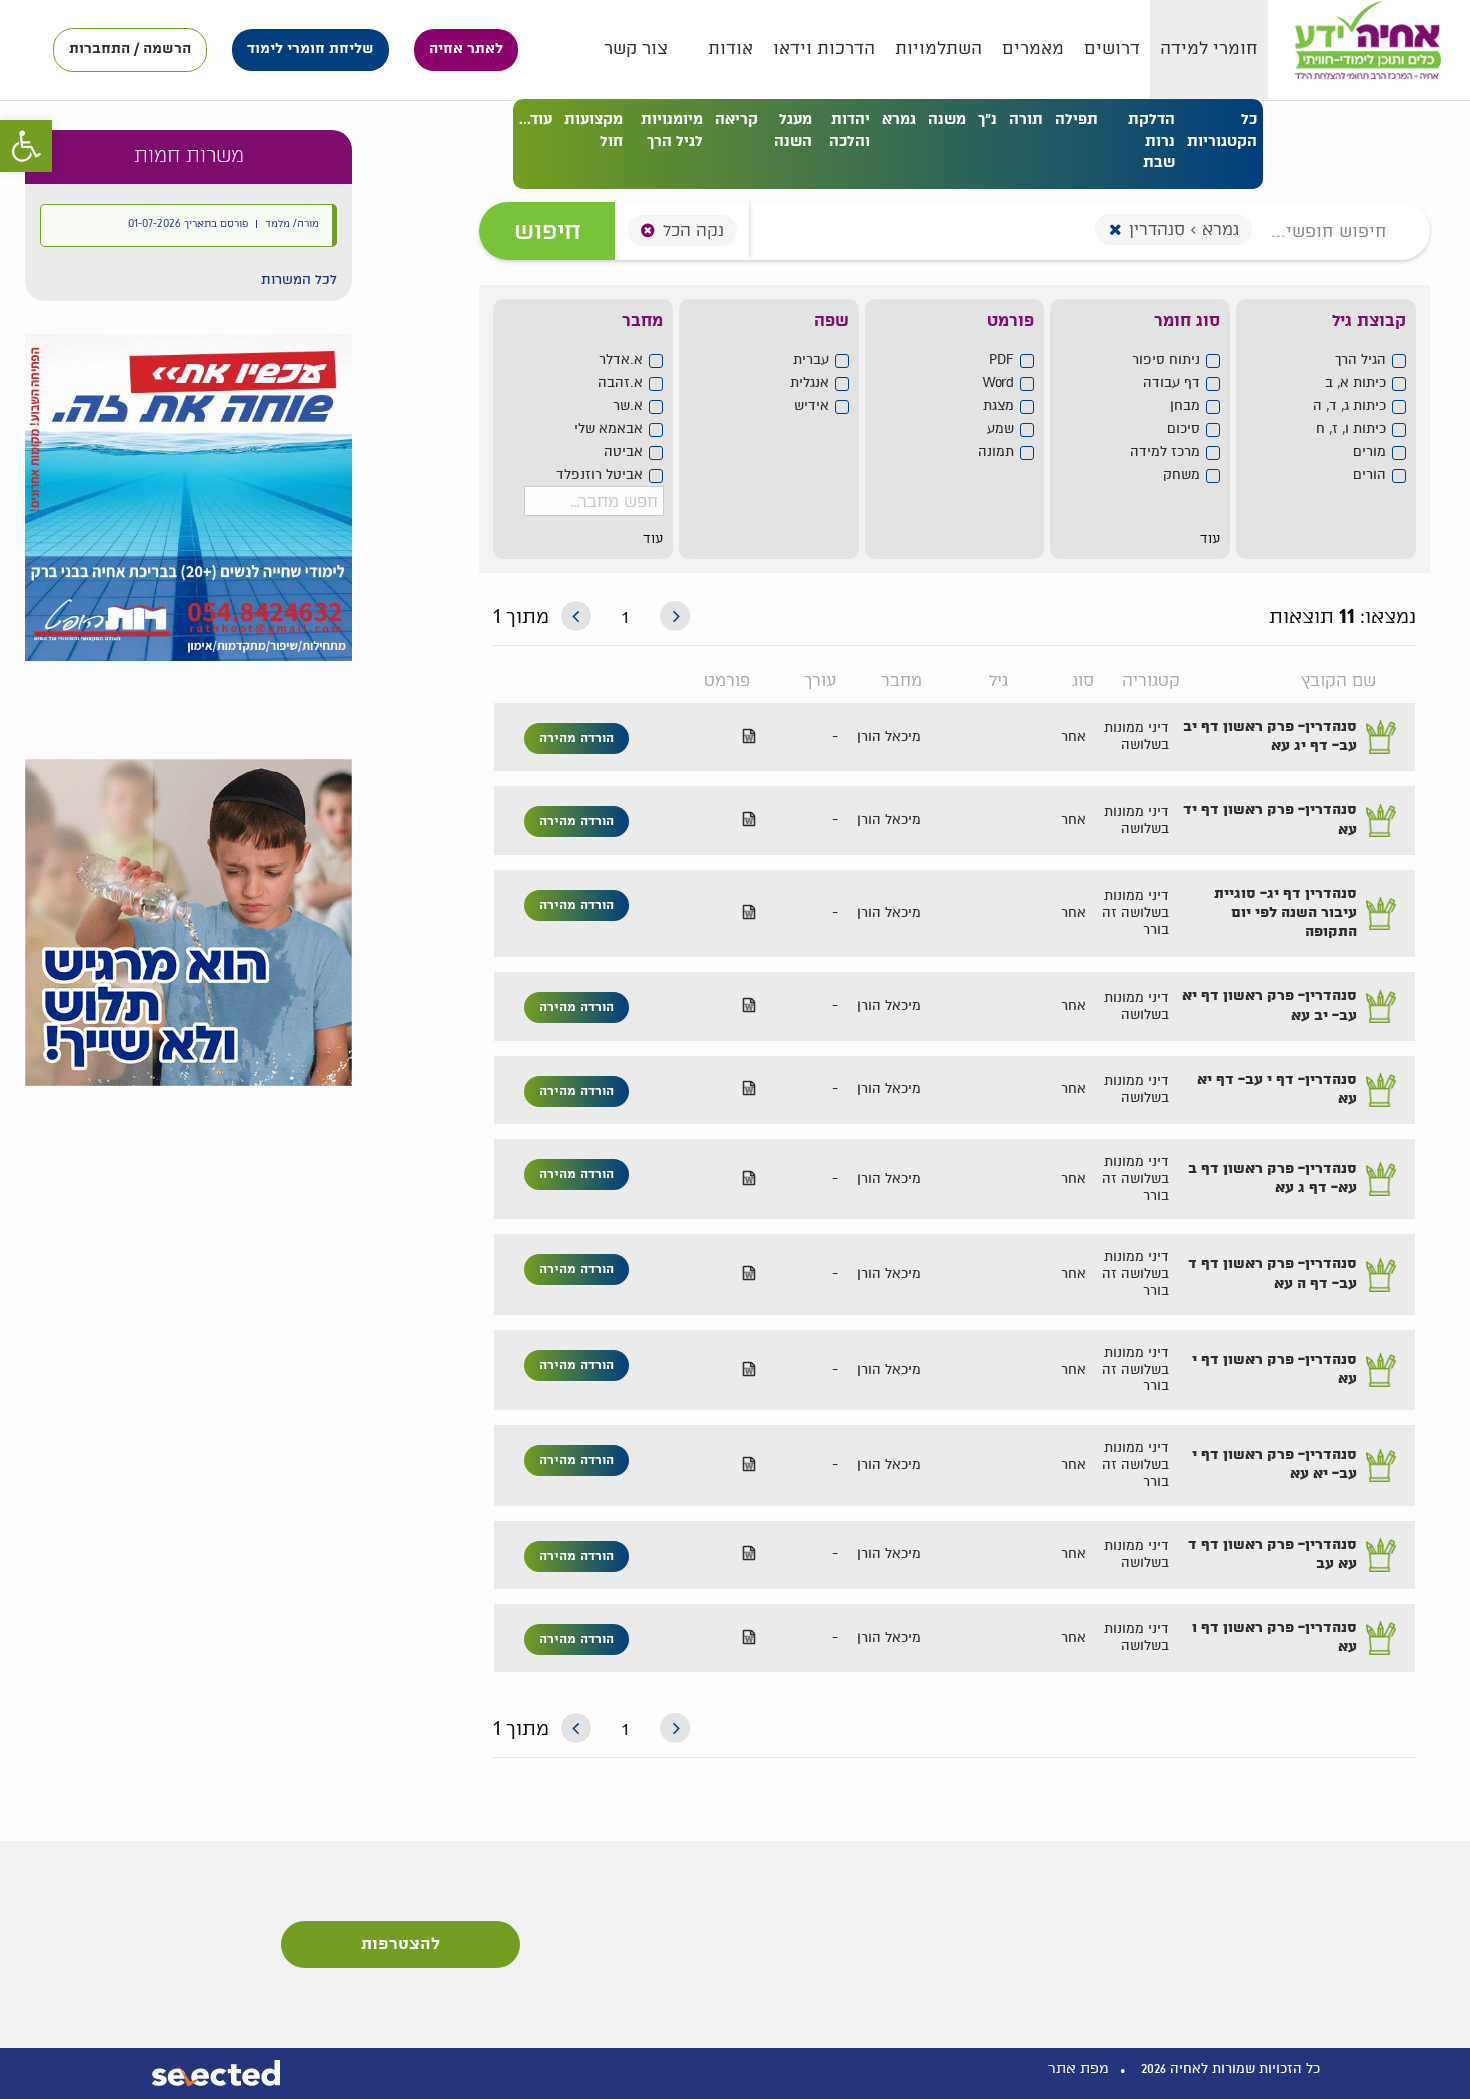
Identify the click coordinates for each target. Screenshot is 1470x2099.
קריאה (736, 119)
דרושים (1112, 49)
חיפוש (547, 230)
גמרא (899, 119)
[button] (299, 279)
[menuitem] (1209, 49)
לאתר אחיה (466, 49)
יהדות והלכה (849, 130)
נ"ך (987, 119)
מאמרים (1033, 49)
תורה (1026, 119)
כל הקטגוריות (1222, 130)
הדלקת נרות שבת (1151, 140)
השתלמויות (938, 49)
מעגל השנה (793, 130)
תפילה (1076, 119)
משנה (947, 119)
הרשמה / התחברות (130, 49)
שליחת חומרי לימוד (310, 49)
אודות (730, 49)
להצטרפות (400, 1944)
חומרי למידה (1209, 49)
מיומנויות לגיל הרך (672, 130)
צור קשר (636, 49)
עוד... (535, 119)
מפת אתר (1078, 2068)
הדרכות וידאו (824, 49)
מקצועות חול (593, 130)
